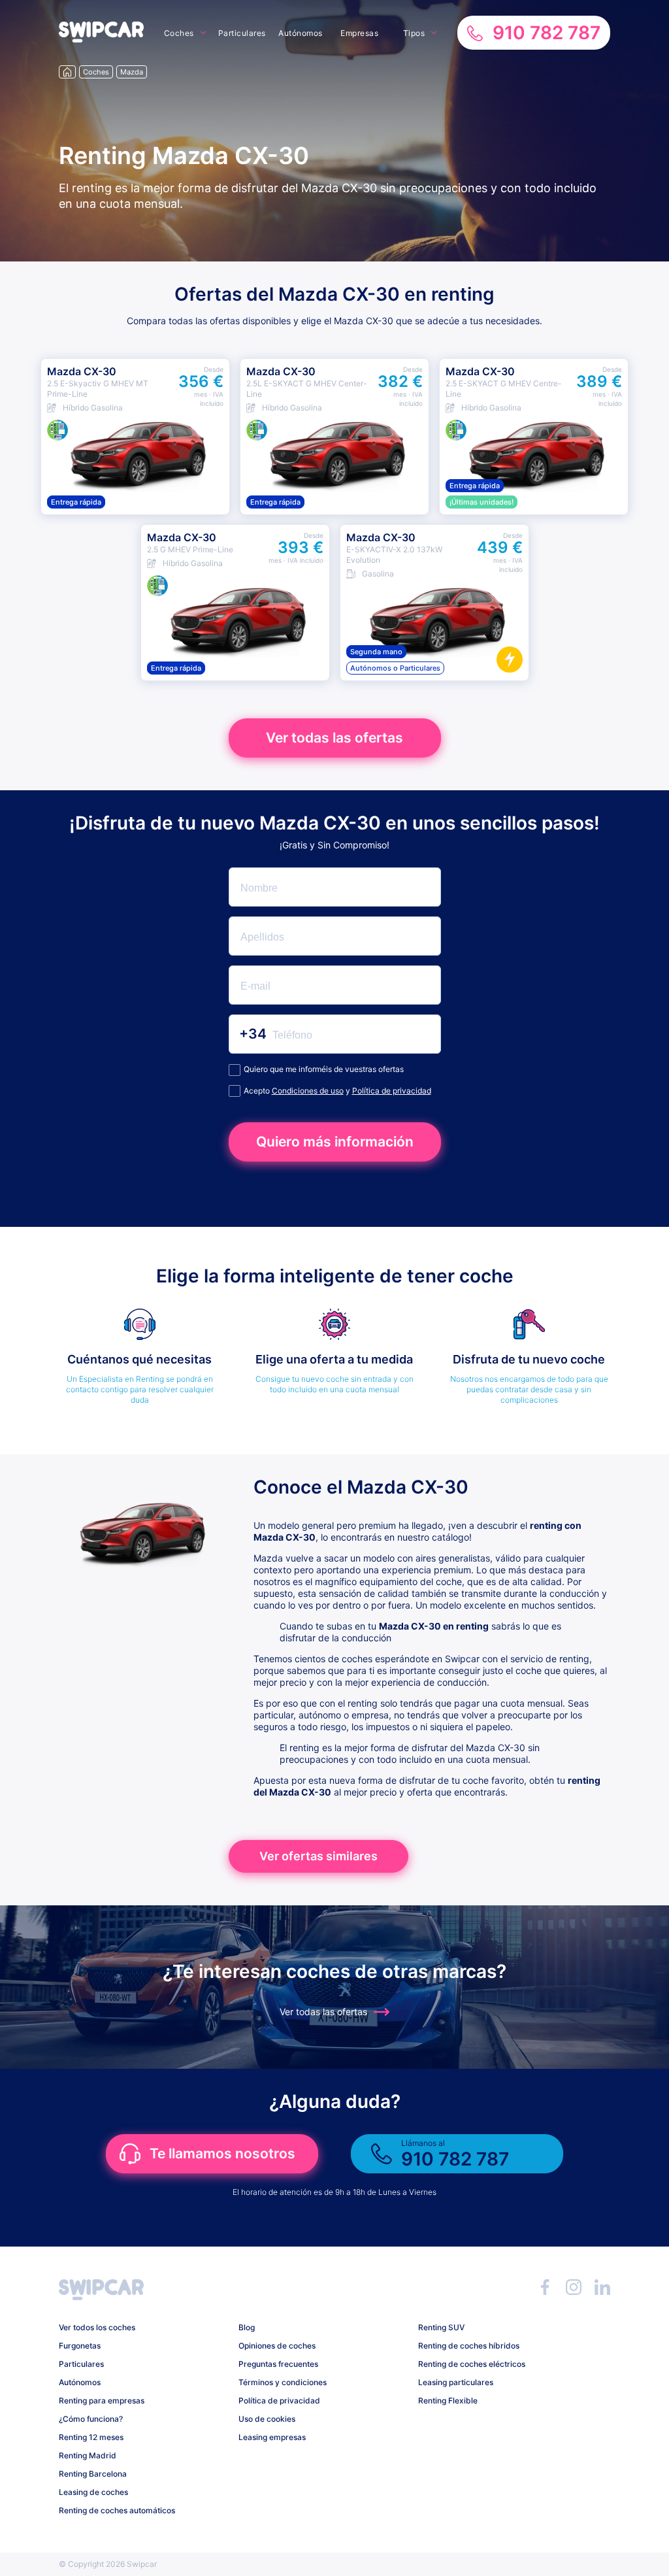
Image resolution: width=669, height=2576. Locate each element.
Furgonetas (80, 2346)
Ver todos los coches (97, 2327)
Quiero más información (335, 1142)
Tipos (414, 33)
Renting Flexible (448, 2400)
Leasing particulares (456, 2382)
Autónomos (301, 33)
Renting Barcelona (93, 2474)
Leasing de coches (93, 2492)
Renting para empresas (102, 2400)
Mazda (132, 72)
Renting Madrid (88, 2455)
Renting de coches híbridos (469, 2346)
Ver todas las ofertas (334, 738)
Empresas (359, 33)
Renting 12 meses (91, 2437)
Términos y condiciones (283, 2382)
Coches (179, 33)
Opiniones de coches (277, 2346)
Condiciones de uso (308, 1091)
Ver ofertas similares (318, 1856)
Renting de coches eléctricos (472, 2364)
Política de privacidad (392, 1091)
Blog (247, 2327)
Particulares (242, 33)
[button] (101, 39)
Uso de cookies (267, 2419)
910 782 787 (547, 33)
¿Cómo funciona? (91, 2419)
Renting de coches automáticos (117, 2510)
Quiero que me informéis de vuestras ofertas (324, 1069)
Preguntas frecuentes (278, 2364)
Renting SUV (441, 2327)
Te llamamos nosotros (222, 2153)
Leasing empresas (272, 2437)
